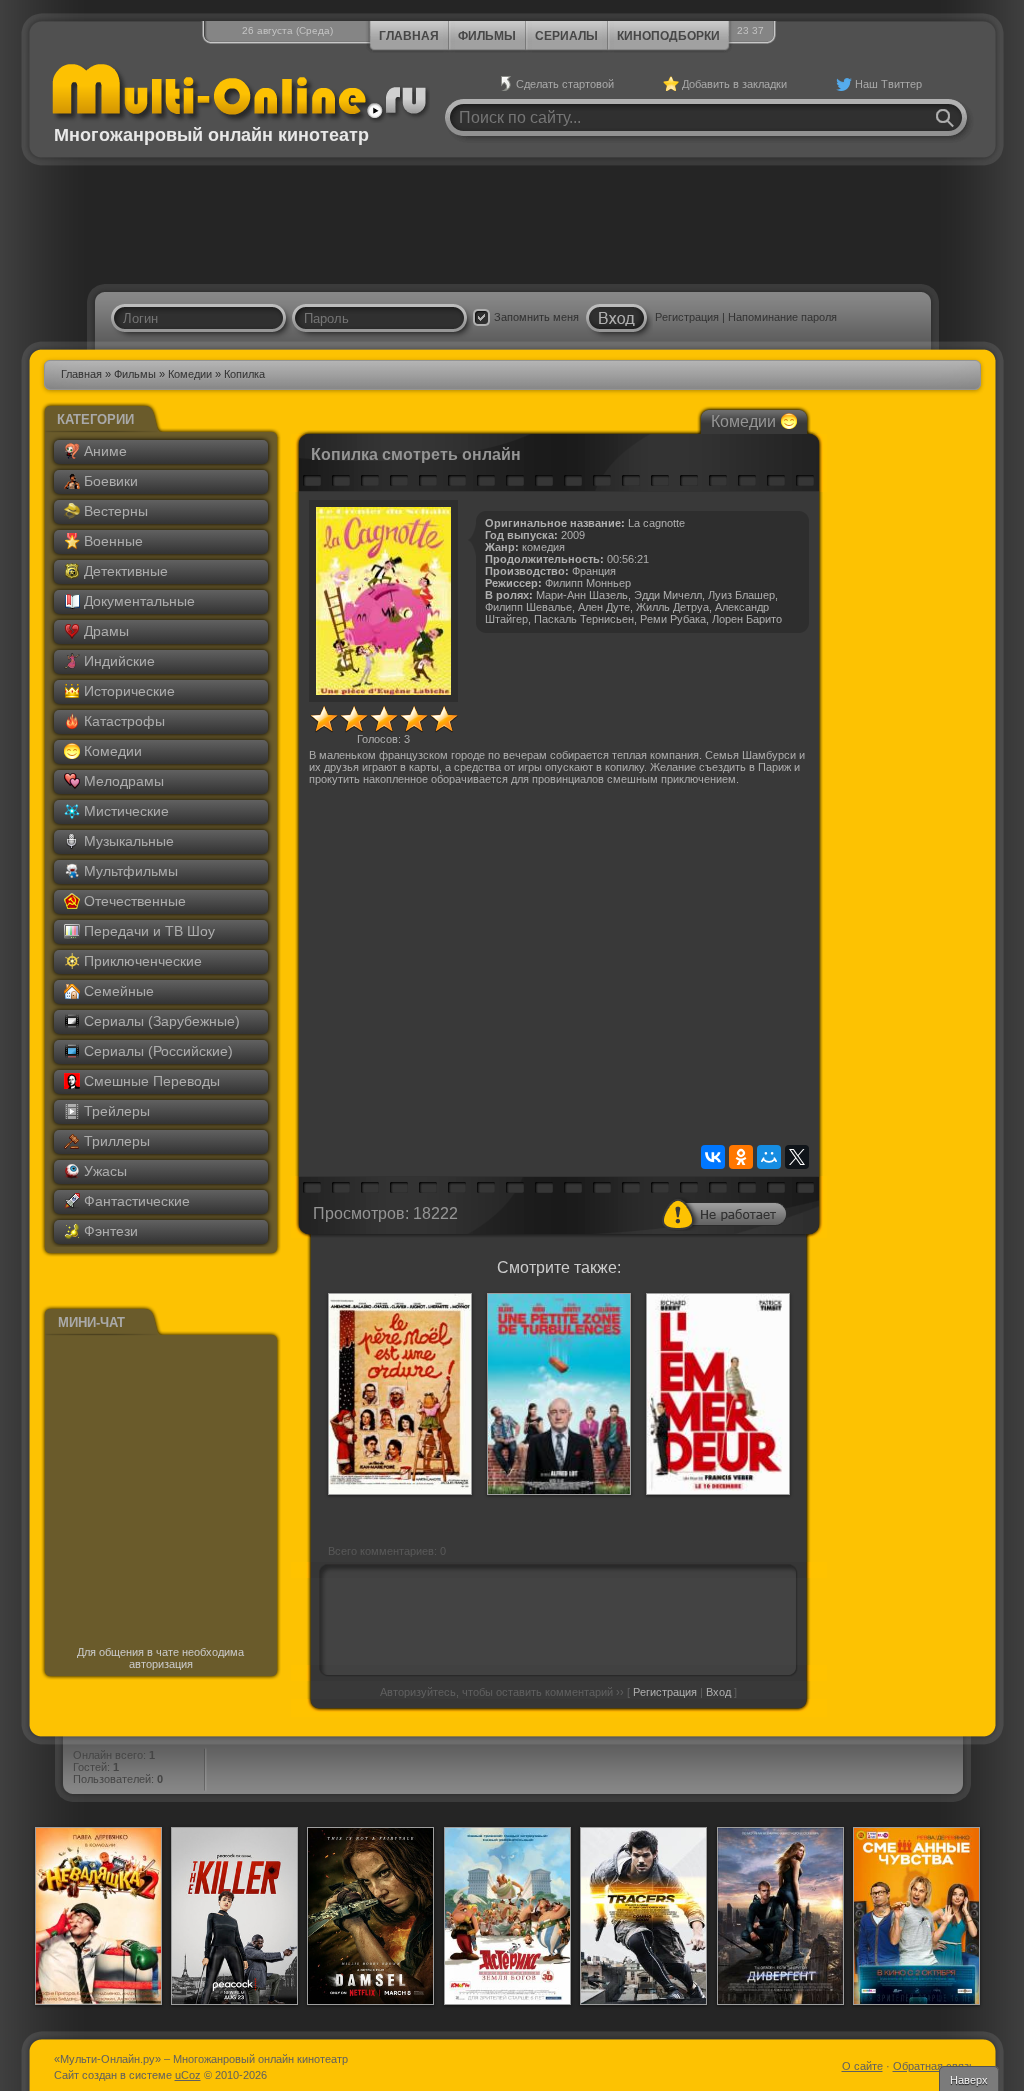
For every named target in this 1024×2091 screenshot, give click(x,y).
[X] (797, 1157)
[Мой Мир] (769, 1157)
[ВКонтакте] (713, 1157)
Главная (409, 36)
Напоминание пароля (782, 317)
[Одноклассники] (741, 1157)
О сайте (862, 2066)
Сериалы (566, 36)
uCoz (188, 2075)
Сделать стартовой (565, 84)
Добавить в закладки (734, 84)
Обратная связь (934, 2066)
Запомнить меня (536, 317)
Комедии (190, 374)
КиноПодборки (668, 36)
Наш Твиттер (888, 84)
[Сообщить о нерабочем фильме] (725, 1214)
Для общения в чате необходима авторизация (160, 1658)
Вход (718, 1692)
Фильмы (487, 36)
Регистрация (687, 317)
